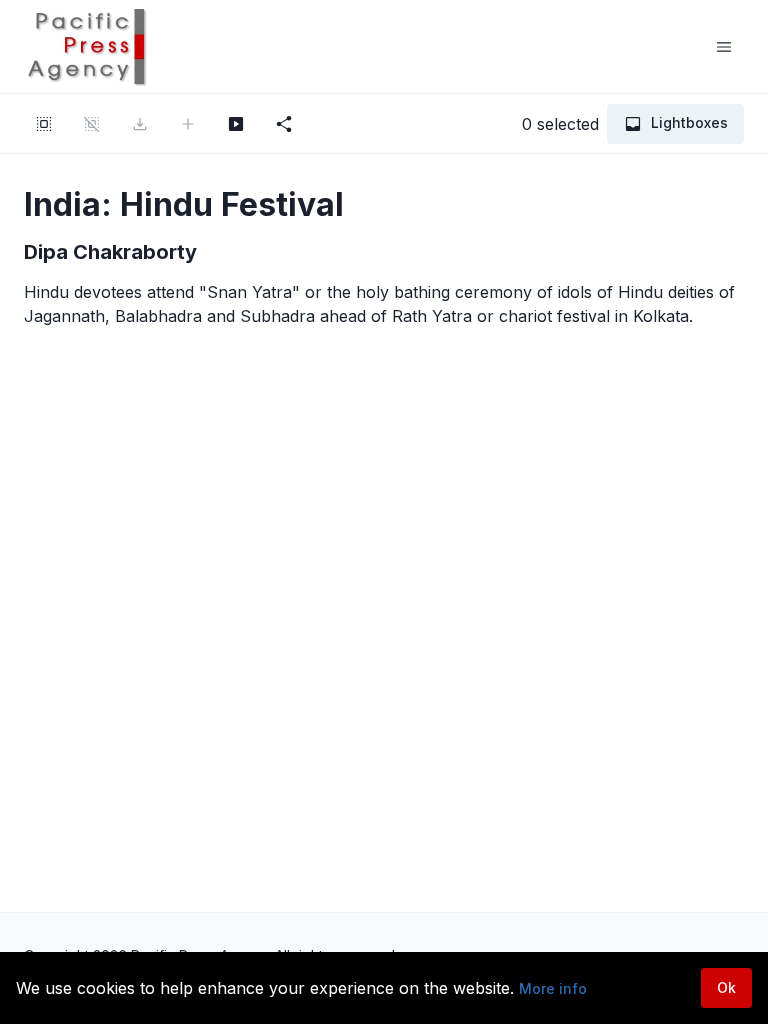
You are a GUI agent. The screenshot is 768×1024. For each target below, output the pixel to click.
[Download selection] (140, 124)
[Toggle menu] (724, 47)
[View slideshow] (236, 124)
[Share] (284, 124)
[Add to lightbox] (188, 124)
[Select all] (44, 124)
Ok (726, 987)
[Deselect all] (92, 124)
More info (553, 988)
